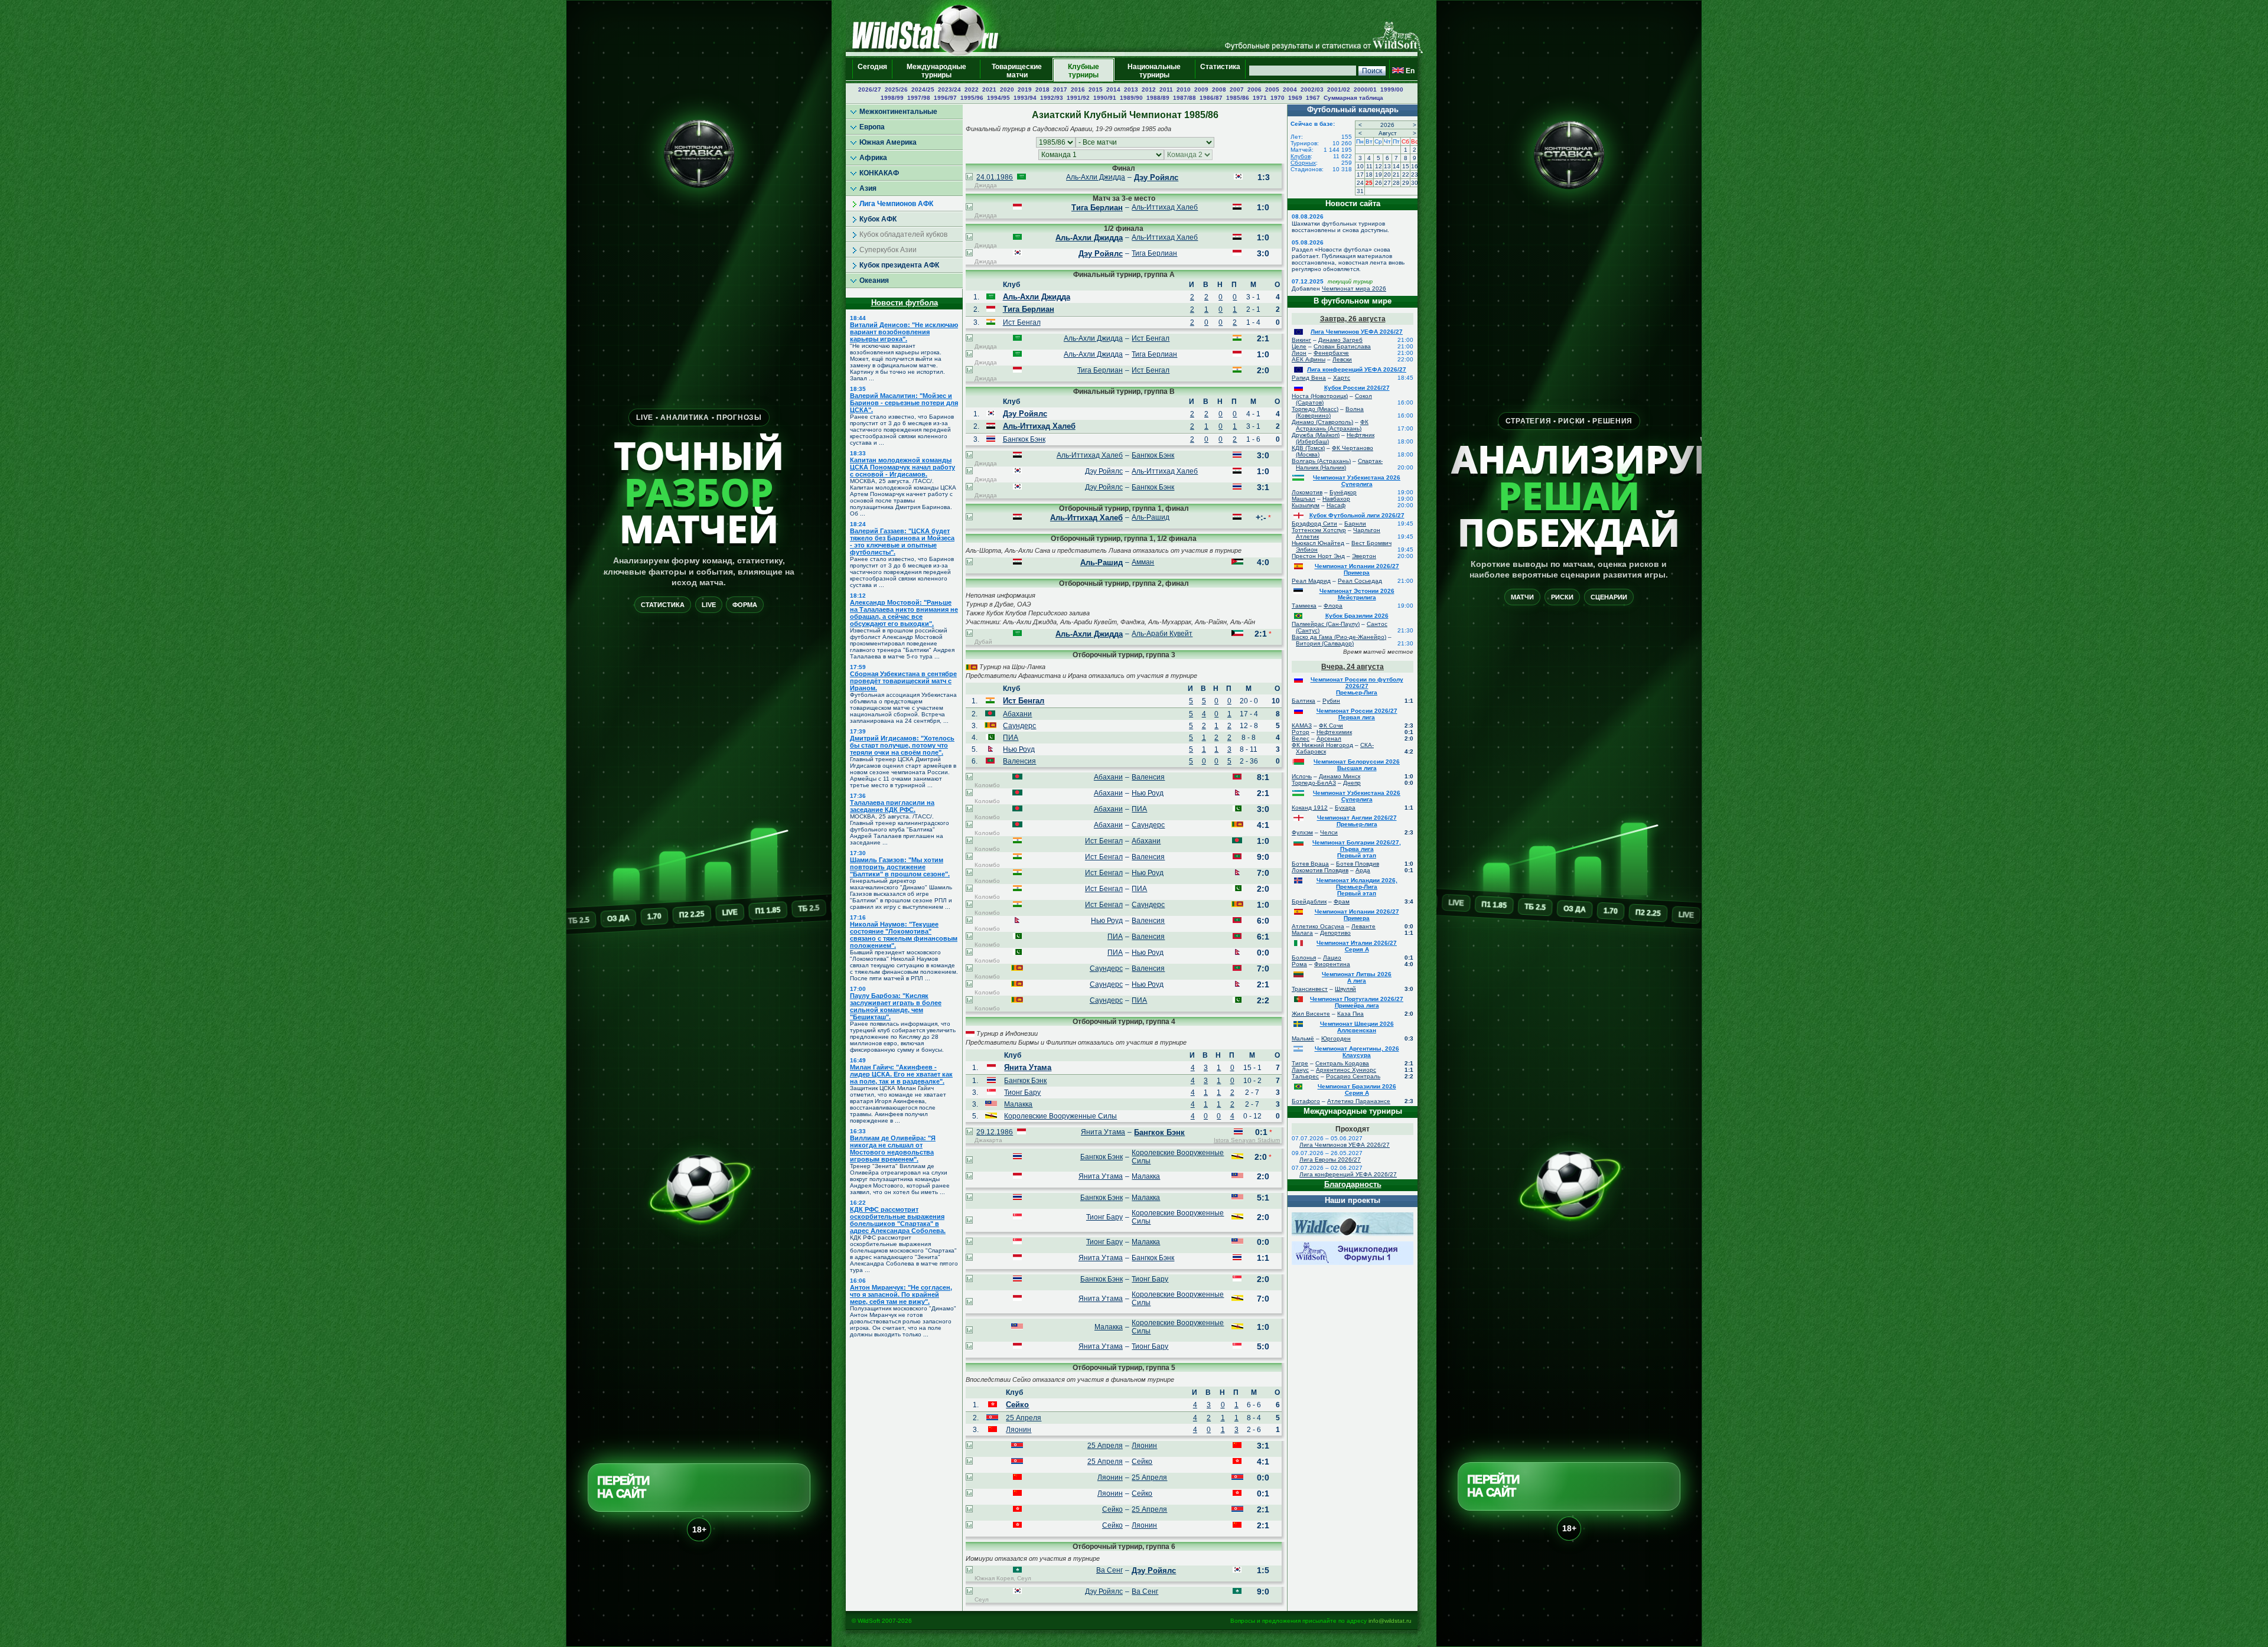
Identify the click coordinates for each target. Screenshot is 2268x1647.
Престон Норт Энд (1318, 556)
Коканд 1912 (1310, 808)
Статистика (1220, 71)
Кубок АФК (878, 219)
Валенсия (1019, 761)
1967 (1313, 98)
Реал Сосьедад (1360, 581)
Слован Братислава (1342, 346)
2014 (1113, 89)
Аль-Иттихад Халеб (1165, 207)
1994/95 (998, 98)
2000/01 (1365, 89)
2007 (1237, 89)
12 (1379, 166)
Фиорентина (1332, 964)
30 (1415, 183)
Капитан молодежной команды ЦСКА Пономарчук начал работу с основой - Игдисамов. (902, 467)
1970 (1278, 98)
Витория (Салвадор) (1325, 643)
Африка (873, 158)
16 (1415, 166)
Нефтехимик (1334, 732)
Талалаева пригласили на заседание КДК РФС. (892, 806)
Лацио (1332, 958)
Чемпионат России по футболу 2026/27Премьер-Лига (1357, 686)
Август (1388, 133)
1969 (1295, 98)
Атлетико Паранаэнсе (1359, 1101)
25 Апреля (1024, 1418)
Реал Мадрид (1311, 581)
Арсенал (1329, 738)
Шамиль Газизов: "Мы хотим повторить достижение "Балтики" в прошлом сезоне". (900, 867)
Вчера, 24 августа (1353, 667)
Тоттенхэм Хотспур (1319, 530)
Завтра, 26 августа (1353, 319)
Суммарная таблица (1353, 98)
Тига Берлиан (1097, 208)
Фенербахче (1331, 353)
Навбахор (1336, 499)
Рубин (1331, 701)
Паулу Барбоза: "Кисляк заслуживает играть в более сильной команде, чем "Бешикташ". (896, 1006)
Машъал (1304, 499)
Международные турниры (936, 71)
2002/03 (1312, 89)
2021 (989, 89)
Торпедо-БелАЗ (1314, 783)
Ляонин (1019, 1430)
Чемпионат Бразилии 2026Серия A (1357, 1090)
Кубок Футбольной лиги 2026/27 (1357, 515)
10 (1360, 166)
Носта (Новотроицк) (1320, 396)
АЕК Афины (1309, 359)
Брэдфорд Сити (1314, 524)
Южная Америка (888, 142)
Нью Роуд (1019, 749)
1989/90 (1131, 98)
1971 (1260, 98)
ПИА (1011, 738)
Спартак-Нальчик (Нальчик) (1339, 464)
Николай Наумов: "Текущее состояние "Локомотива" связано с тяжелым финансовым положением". (904, 935)
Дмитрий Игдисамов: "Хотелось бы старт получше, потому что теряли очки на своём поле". (902, 745)
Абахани (1017, 714)
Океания (874, 281)
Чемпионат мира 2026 (1354, 288)
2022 (972, 89)
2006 (1254, 89)
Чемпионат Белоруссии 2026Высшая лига (1357, 765)
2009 (1201, 89)
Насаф (1336, 505)
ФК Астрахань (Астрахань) (1332, 425)
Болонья (1304, 958)
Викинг (1301, 340)
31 (1360, 191)
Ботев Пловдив (1358, 864)
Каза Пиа (1350, 1014)
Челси (1329, 832)
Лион (1299, 353)
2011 (1166, 89)
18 (1369, 175)
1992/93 (1052, 98)
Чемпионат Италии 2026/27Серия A (1357, 946)
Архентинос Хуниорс (1346, 1070)
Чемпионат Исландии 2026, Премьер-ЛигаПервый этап (1357, 887)
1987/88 (1184, 98)
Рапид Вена (1309, 378)
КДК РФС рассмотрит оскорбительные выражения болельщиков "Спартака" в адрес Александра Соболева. (898, 1220)
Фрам (1342, 901)
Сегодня (872, 71)
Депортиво (1335, 933)
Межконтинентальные (898, 112)
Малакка (1018, 1104)
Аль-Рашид (1151, 517)
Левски (1342, 359)
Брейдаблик (1309, 901)
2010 (1184, 89)
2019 (1025, 89)
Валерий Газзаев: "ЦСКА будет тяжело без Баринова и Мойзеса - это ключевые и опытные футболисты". (902, 542)
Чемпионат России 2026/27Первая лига (1357, 714)
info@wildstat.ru (1390, 1621)
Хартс (1342, 378)
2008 (1219, 89)
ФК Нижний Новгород (1322, 745)
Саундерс (1019, 726)
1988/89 (1158, 98)
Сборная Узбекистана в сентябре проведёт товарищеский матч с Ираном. (903, 681)
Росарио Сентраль (1353, 1076)
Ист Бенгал (1022, 322)
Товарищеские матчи (1017, 71)
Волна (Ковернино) (1330, 412)
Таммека (1304, 606)
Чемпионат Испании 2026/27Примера (1357, 569)
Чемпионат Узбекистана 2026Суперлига (1357, 481)
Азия (868, 188)
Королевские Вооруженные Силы (1060, 1116)
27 (1387, 183)
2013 (1131, 89)
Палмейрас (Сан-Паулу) (1326, 624)
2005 (1272, 89)
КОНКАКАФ (879, 173)
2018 (1042, 89)
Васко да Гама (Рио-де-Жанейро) (1339, 637)
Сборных (1303, 163)
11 (1369, 166)
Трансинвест (1310, 989)
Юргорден (1336, 1038)
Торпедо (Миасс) (1315, 409)
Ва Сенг (1109, 1570)
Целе (1299, 346)
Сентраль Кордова (1342, 1063)
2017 (1060, 89)
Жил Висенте (1311, 1014)
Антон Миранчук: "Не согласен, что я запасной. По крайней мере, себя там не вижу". (901, 1294)
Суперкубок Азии (888, 250)
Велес (1301, 738)
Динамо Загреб (1340, 340)
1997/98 (919, 98)
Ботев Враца (1310, 864)
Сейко (1017, 1405)
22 (1406, 175)
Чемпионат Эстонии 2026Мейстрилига (1357, 594)
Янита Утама (1028, 1067)
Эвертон (1364, 556)
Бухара (1345, 808)
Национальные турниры (1154, 71)
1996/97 (945, 98)
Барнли (1355, 524)
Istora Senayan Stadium (1247, 1140)
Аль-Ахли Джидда (1096, 177)
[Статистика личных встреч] (969, 178)
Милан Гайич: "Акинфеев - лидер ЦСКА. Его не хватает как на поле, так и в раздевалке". (901, 1074)
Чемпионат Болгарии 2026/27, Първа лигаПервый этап (1357, 849)
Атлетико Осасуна (1318, 926)
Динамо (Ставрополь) (1322, 422)
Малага (1302, 933)
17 (1360, 175)
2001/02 (1339, 89)
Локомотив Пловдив (1320, 870)
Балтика (1304, 701)
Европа (872, 127)
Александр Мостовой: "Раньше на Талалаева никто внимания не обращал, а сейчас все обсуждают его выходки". (904, 613)
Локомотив (1307, 492)
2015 (1096, 89)
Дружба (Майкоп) (1316, 435)
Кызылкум (1306, 505)
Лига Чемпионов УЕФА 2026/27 (1357, 332)
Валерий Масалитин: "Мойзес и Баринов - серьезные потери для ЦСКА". (904, 403)
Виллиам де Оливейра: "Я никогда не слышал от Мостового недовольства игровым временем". (893, 1149)
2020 (1007, 89)
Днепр (1352, 783)
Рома (1299, 964)
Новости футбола (905, 303)
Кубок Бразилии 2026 (1357, 616)
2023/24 (949, 89)
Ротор (1301, 732)
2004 (1290, 89)
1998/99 (892, 98)
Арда (1363, 870)
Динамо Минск (1340, 776)
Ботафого (1306, 1101)
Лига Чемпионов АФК (896, 204)
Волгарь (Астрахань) (1321, 461)
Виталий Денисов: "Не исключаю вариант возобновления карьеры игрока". (904, 332)
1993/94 (1025, 98)
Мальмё (1303, 1038)
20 (1387, 175)
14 (1396, 166)
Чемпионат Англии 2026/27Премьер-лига (1357, 821)
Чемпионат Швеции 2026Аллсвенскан (1357, 1027)
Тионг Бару (1022, 1092)
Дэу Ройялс (1156, 177)
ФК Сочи (1331, 725)
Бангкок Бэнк (1024, 439)
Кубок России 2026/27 (1357, 388)
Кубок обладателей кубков (903, 234)
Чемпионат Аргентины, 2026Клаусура (1357, 1052)
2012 (1149, 89)
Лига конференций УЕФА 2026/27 (1357, 369)
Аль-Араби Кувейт (1162, 634)
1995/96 (972, 98)
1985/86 (1238, 98)
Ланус (1300, 1070)
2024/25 (923, 89)
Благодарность (1353, 1184)
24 (1360, 183)
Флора (1333, 606)
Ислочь (1302, 776)
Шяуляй (1345, 989)
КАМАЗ (1302, 725)
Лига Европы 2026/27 (1330, 1160)
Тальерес (1305, 1076)
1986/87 (1211, 98)
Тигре (1300, 1063)
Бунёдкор (1343, 492)
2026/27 (870, 89)
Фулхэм (1302, 832)
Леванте (1363, 926)
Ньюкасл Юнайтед (1318, 543)
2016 (1078, 89)
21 (1396, 175)
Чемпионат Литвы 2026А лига (1357, 977)
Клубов (1301, 156)
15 (1406, 166)
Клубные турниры (1084, 71)
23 (1415, 175)
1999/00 (1392, 89)
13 (1387, 166)
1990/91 (1105, 98)
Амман (1143, 562)
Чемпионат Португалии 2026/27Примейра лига (1357, 1002)
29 (1406, 183)
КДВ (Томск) (1308, 448)
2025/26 (896, 89)
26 (1379, 183)
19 (1379, 175)
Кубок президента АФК (899, 265)
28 (1396, 183)
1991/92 (1078, 98)
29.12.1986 (995, 1132)
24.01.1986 (995, 177)
